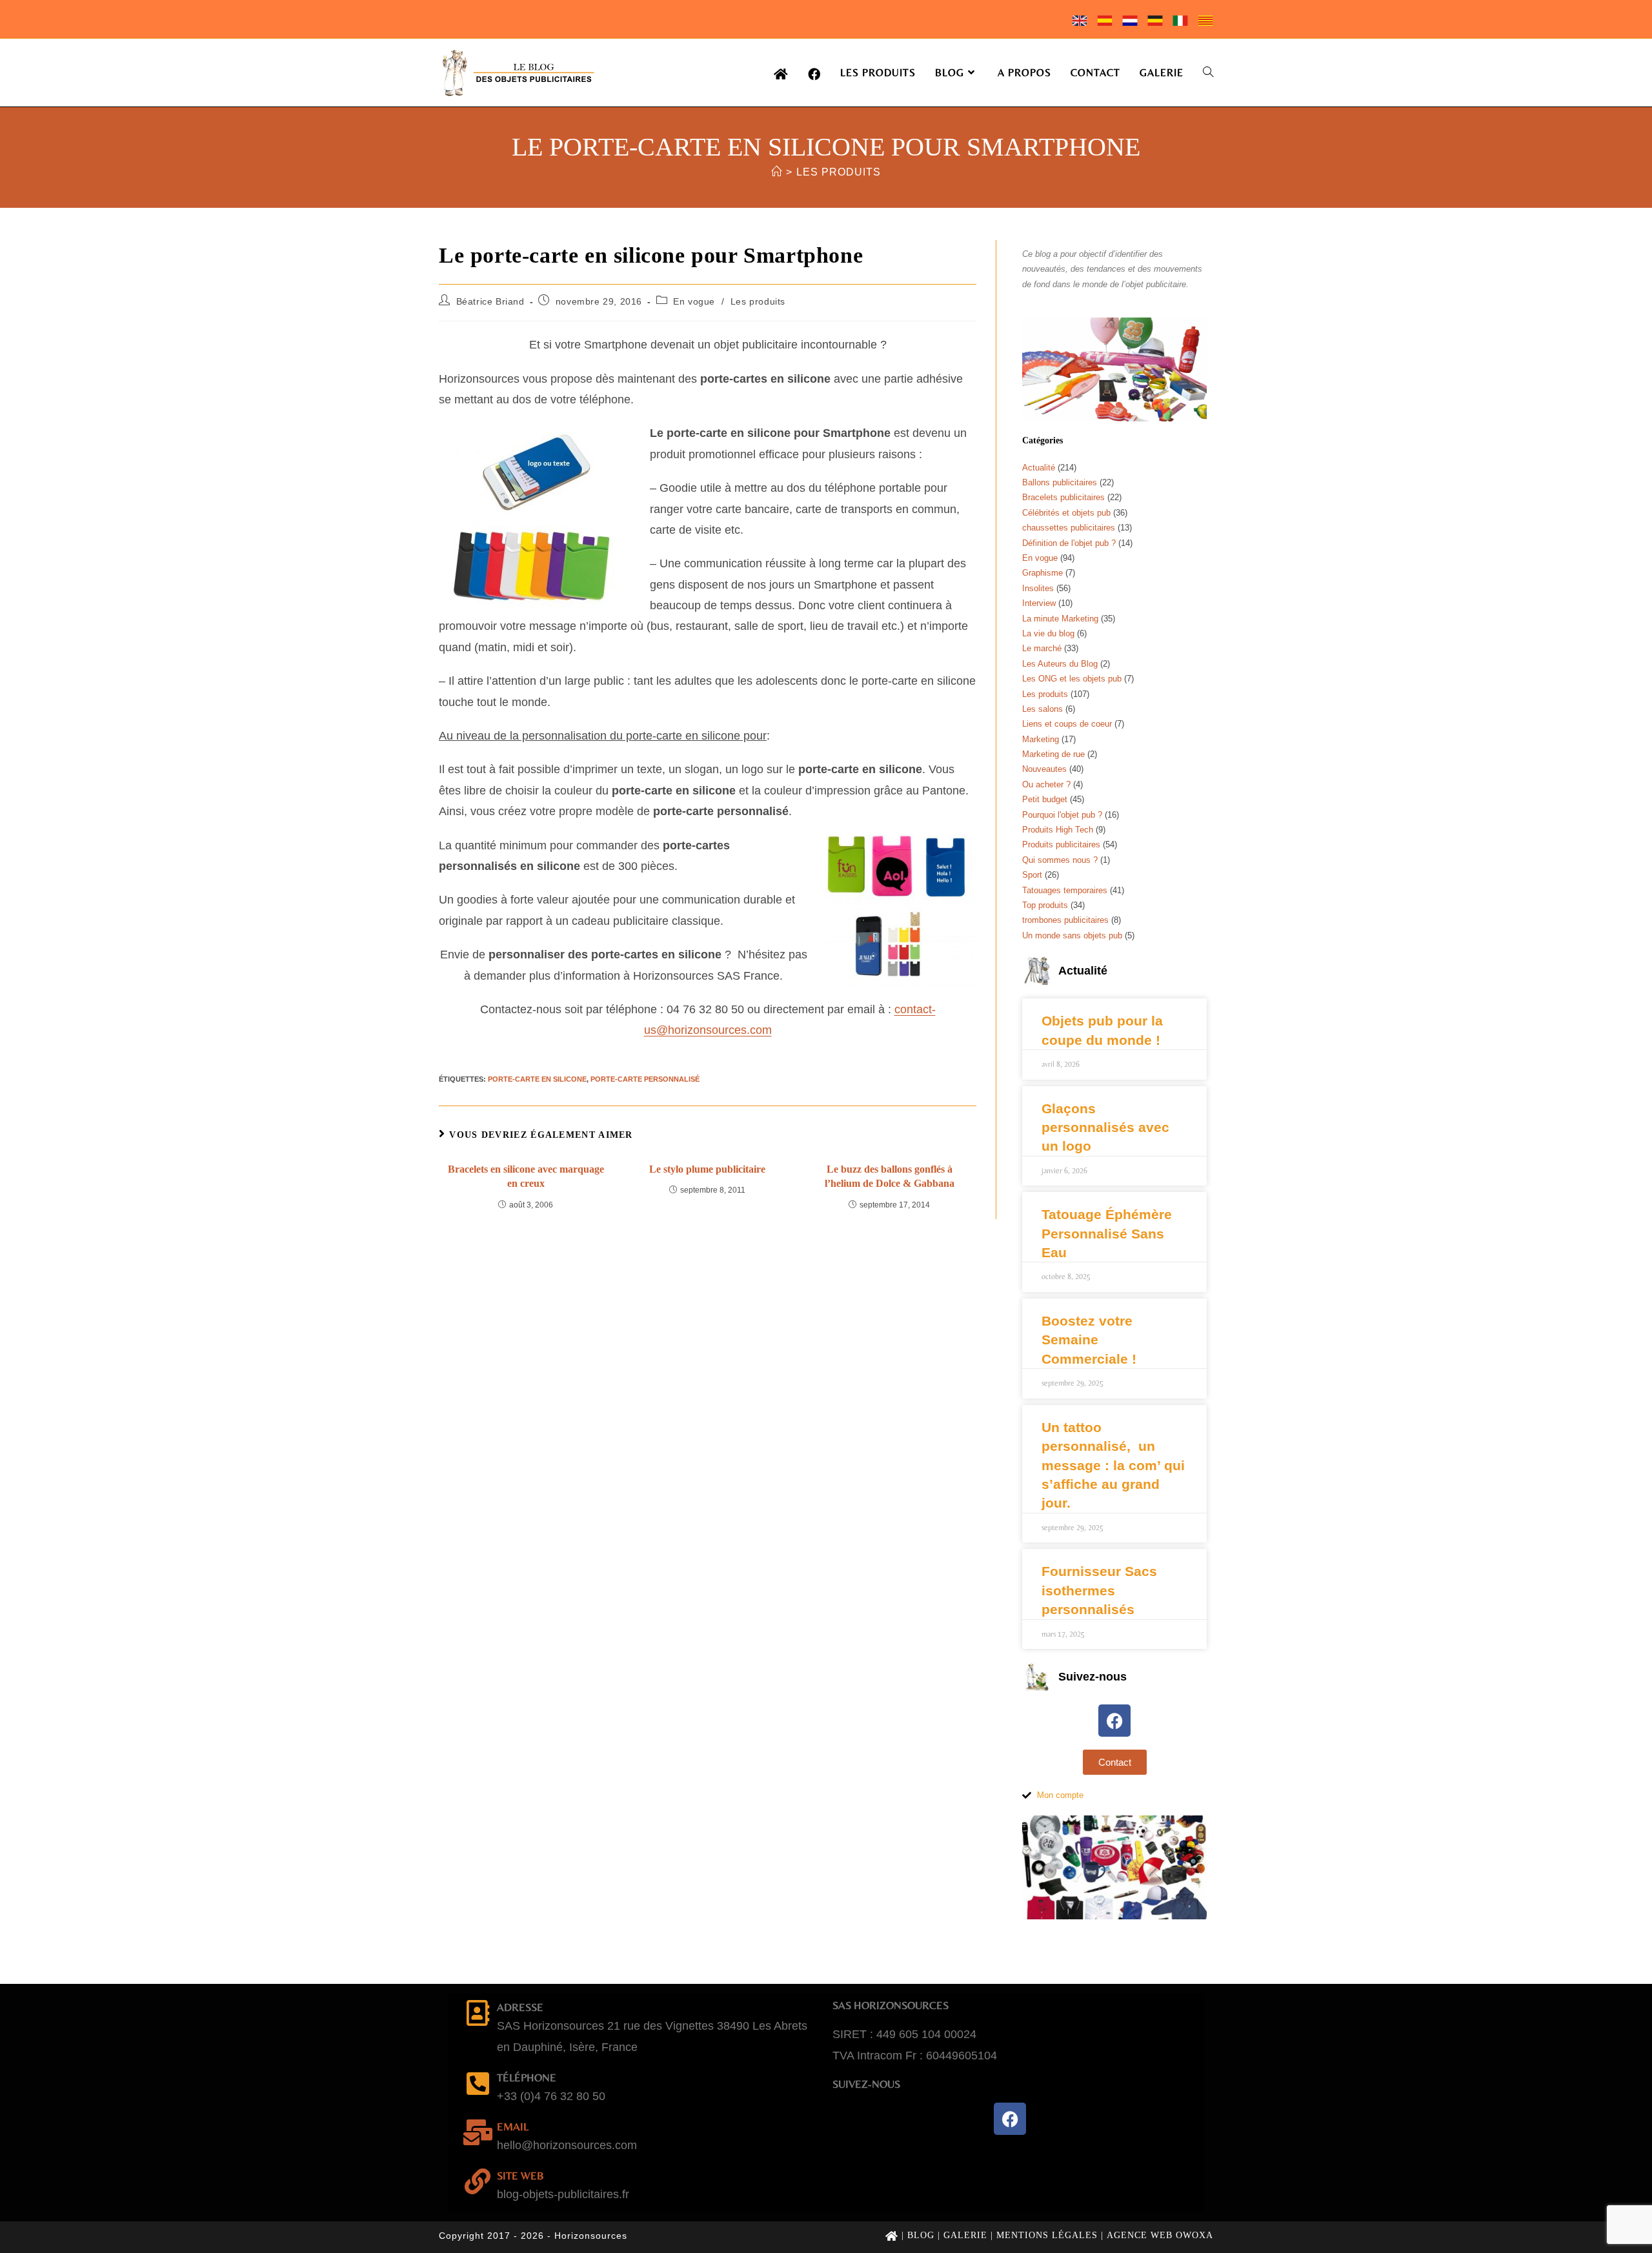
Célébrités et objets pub (1066, 513)
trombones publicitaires (1065, 920)
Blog (921, 2235)
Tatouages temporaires (1065, 890)
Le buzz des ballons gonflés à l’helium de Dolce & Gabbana (890, 1176)
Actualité (1039, 468)
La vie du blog (1048, 633)
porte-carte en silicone (537, 1079)
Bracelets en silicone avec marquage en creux (526, 1176)
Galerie (965, 2235)
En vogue (694, 301)
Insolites (1038, 588)
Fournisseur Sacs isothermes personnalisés (1099, 1590)
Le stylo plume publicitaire (707, 1169)
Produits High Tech (1058, 830)
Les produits (839, 172)
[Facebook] (1114, 1721)
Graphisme (1043, 573)
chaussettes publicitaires (1069, 528)
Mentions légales (1047, 2235)
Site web (520, 2176)
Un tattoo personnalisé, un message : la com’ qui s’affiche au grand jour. (1113, 1465)
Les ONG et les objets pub (1072, 679)
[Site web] (478, 2181)
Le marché (1042, 648)
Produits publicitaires (1061, 844)
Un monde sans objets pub (1072, 935)
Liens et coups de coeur (1067, 724)
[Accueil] (777, 172)
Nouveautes (1044, 769)
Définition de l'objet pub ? (1069, 543)
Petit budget (1045, 799)
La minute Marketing (1060, 619)
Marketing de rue (1053, 754)
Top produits (1045, 905)
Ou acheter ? (1046, 784)
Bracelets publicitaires (1063, 497)
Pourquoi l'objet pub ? (1062, 815)
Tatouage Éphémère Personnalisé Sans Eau (1107, 1233)
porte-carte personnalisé (645, 1079)
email (513, 2127)
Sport (1032, 875)
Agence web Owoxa (1160, 2235)
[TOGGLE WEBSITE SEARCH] (1208, 73)
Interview (1039, 603)
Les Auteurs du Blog (1060, 664)
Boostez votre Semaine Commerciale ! (1089, 1340)
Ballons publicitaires (1060, 482)
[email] (478, 2132)
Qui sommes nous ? (1060, 860)
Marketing (1041, 739)
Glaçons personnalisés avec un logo (1105, 1127)
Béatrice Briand (490, 301)
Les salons (1043, 709)
